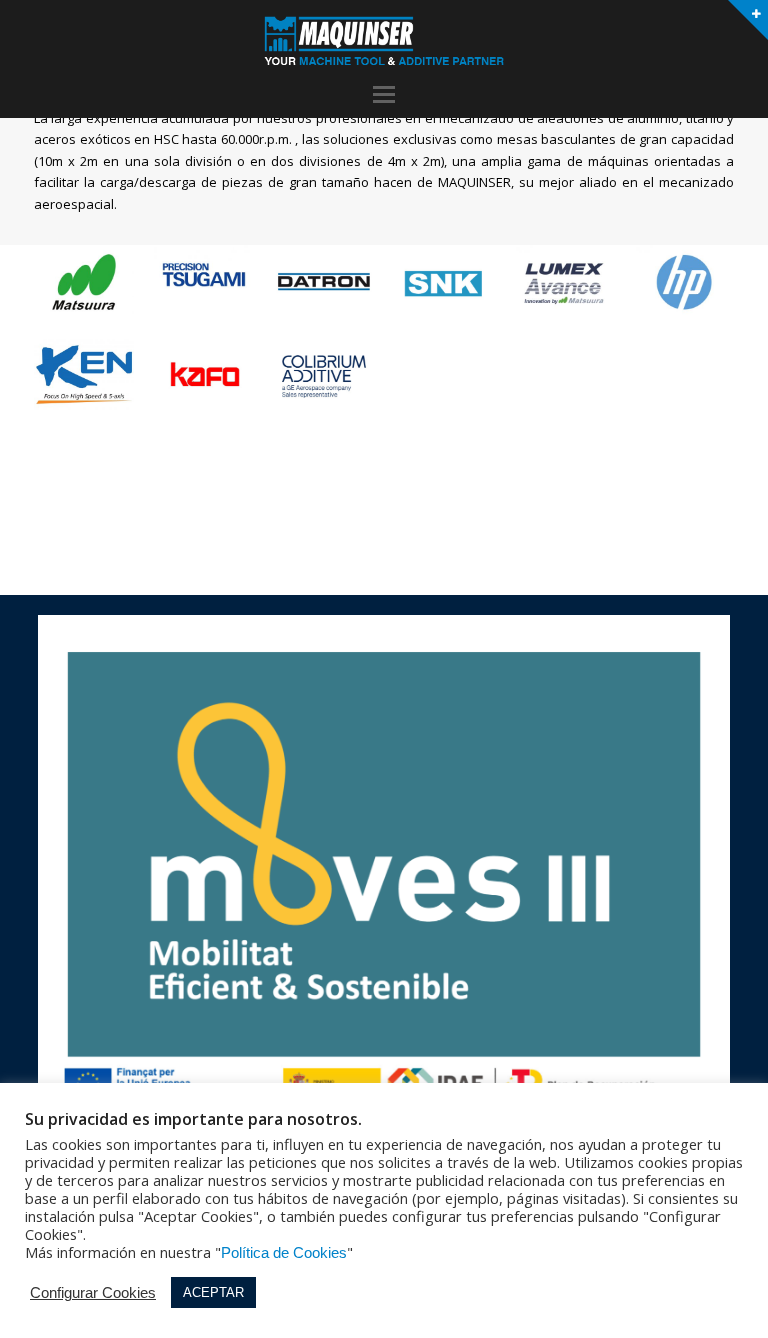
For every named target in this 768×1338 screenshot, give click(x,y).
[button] (384, 95)
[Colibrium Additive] (324, 375)
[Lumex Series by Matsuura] (564, 281)
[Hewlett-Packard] (684, 281)
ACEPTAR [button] (213, 1292)
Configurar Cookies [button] (93, 1293)
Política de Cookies (284, 1253)
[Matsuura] (84, 281)
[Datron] (324, 281)
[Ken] (84, 373)
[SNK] (444, 281)
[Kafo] (204, 375)
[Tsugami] (204, 271)
